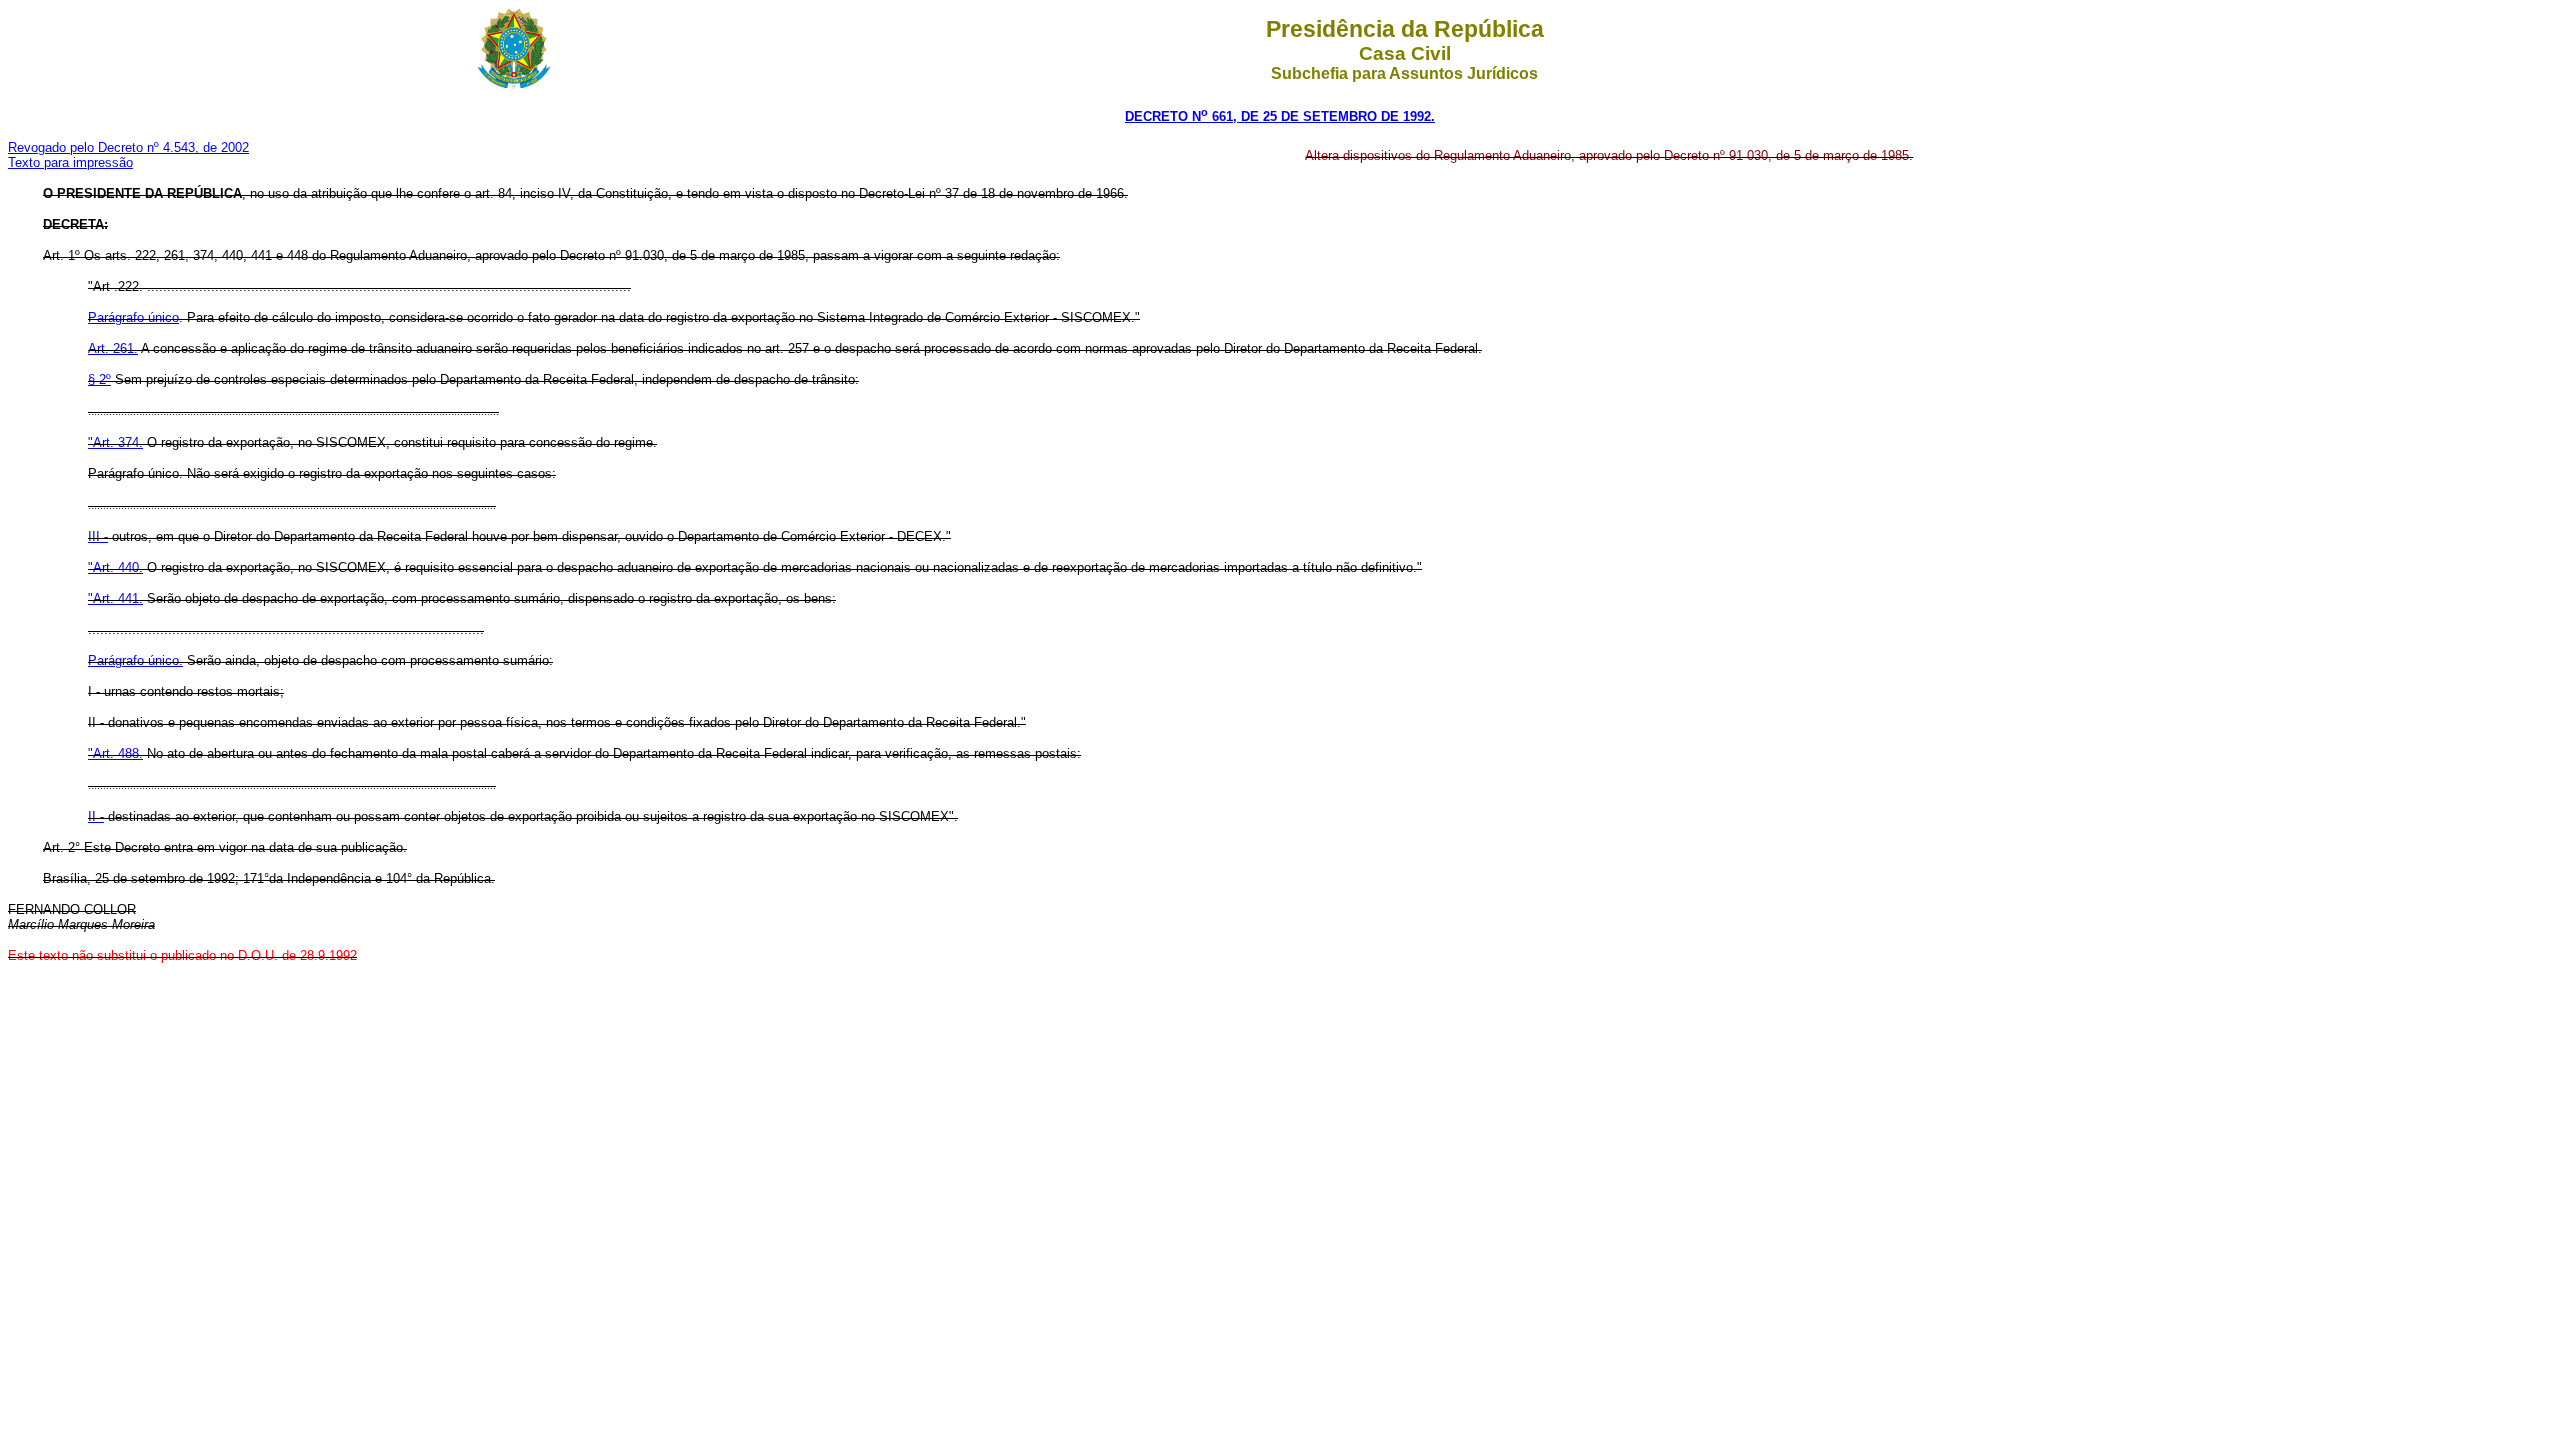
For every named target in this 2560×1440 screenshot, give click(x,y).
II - (96, 816)
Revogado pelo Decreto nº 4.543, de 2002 (128, 147)
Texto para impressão (70, 162)
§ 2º (99, 379)
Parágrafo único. (135, 660)
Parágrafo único (133, 317)
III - (98, 536)
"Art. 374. (115, 442)
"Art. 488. (115, 753)
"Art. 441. (115, 598)
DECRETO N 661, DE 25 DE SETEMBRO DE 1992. (1280, 116)
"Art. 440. (115, 567)
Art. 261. (113, 348)
